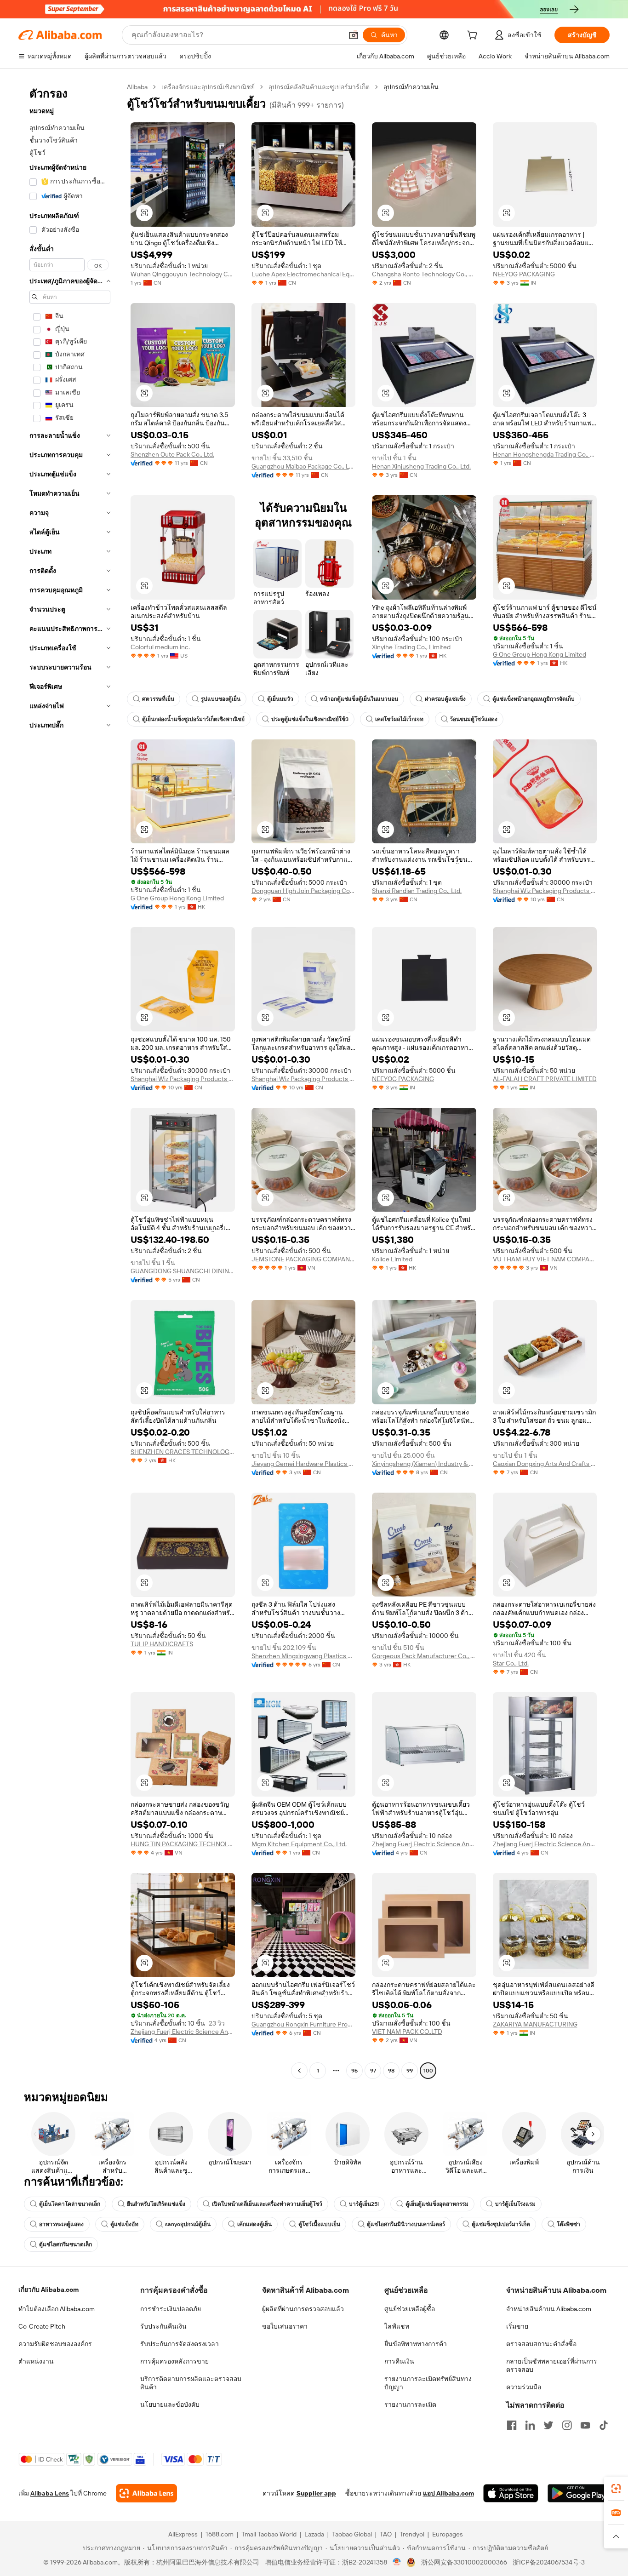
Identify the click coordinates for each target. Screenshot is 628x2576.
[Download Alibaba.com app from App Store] (511, 2493)
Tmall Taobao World (269, 2534)
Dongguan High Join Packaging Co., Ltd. (304, 891)
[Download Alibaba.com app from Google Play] (579, 2493)
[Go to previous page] (299, 2071)
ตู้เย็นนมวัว (280, 699)
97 (373, 2071)
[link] (616, 2489)
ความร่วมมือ (524, 2387)
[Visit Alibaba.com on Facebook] (512, 2425)
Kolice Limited (392, 1259)
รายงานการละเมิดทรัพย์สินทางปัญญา (428, 2383)
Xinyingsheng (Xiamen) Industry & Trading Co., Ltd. (424, 1464)
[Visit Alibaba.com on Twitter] (548, 2425)
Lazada (314, 2534)
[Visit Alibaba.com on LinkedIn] (530, 2425)
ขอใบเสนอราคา (285, 2326)
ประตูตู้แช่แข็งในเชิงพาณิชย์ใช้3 (310, 719)
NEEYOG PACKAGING (524, 274)
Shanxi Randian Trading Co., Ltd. (417, 891)
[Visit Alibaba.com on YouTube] (585, 2425)
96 (354, 2071)
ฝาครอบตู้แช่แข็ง (445, 699)
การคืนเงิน (399, 2361)
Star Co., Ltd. (511, 1663)
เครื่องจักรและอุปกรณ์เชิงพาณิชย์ (208, 87)
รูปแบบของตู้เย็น (221, 699)
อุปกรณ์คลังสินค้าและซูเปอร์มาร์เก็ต (319, 87)
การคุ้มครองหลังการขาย (174, 2361)
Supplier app (316, 2493)
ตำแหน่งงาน (36, 2361)
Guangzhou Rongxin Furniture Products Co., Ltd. (304, 2024)
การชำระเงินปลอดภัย (171, 2309)
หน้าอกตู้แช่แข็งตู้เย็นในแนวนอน (359, 699)
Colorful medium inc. (160, 647)
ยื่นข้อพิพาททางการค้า (416, 2344)
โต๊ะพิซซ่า (568, 2224)
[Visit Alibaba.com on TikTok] (604, 2425)
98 (391, 2071)
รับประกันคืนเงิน (163, 2326)
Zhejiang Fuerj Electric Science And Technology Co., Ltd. (424, 1844)
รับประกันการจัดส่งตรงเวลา (180, 2344)
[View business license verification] (397, 2562)
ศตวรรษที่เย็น (158, 699)
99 (410, 2071)
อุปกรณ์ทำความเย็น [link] (411, 87)
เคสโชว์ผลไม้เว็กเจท (399, 719)
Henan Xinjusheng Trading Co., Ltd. (421, 466)
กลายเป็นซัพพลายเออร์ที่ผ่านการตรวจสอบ (552, 2365)
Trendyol (412, 2534)
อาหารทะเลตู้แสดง (61, 2224)
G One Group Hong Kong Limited (540, 654)
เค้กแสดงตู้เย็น (254, 2224)
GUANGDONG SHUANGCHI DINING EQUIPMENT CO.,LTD (183, 1271)
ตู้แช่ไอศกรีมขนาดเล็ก (66, 2244)
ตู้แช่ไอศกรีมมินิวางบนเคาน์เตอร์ (406, 2224)
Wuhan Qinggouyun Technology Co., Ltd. (183, 274)
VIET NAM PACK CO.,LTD (407, 2032)
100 (428, 2071)
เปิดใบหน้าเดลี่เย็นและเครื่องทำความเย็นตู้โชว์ (267, 2204)
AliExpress (183, 2534)
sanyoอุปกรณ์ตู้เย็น (188, 2224)
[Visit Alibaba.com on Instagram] (567, 2425)
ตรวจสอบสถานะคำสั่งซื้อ (541, 2344)
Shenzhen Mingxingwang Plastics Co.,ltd (304, 1656)
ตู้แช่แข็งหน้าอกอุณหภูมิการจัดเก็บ (534, 699)
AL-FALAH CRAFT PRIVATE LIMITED (545, 1079)
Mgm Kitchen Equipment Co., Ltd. (299, 1844)
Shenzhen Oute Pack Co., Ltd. (172, 454)
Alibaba (137, 87)
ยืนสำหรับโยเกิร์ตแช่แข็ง (156, 2204)
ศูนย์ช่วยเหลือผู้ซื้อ (410, 2309)
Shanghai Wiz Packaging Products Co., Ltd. (545, 891)
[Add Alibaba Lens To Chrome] (146, 2493)
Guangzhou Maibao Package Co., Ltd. (304, 466)
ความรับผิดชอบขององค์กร (55, 2344)
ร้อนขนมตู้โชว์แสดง (474, 719)
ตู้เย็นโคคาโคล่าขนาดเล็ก (70, 2204)
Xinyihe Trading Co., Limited (411, 647)
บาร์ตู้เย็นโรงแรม (515, 2204)
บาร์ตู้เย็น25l (364, 2204)
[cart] (474, 36)
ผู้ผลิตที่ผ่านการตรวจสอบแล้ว (303, 2309)
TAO (386, 2534)
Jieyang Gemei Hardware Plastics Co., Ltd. (304, 1464)
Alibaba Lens (50, 2493)
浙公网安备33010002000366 (464, 2562)
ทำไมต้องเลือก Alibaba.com (57, 2309)
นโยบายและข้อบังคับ (170, 2404)
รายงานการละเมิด (410, 2404)
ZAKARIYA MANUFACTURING (535, 2024)
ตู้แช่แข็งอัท (124, 2224)
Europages (448, 2534)
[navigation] (70, 1080)
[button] (354, 35)
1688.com (220, 2534)
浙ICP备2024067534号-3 (549, 2562)
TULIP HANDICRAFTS (162, 1644)
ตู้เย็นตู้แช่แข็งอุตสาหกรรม (437, 2204)
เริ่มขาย (517, 2326)
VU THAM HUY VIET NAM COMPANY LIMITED (545, 1259)
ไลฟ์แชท (397, 2326)
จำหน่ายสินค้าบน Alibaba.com (549, 2309)
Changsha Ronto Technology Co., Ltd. (424, 274)
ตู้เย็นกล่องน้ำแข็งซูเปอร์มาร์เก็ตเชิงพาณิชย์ (193, 719)
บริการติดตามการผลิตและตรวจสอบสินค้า (191, 2383)
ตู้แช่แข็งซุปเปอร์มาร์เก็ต (501, 2224)
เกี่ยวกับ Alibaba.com (49, 2290)
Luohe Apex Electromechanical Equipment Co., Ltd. (304, 274)
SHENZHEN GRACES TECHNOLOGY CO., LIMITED (183, 1452)
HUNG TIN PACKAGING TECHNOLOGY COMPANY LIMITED (183, 1844)
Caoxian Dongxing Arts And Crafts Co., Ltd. (545, 1464)
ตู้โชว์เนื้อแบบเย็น (319, 2224)
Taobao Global (352, 2534)
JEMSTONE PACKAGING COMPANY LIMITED (304, 1259)
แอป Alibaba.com (448, 2493)
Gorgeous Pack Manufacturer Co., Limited (424, 1656)
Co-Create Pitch (42, 2326)
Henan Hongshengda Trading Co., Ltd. (545, 454)
